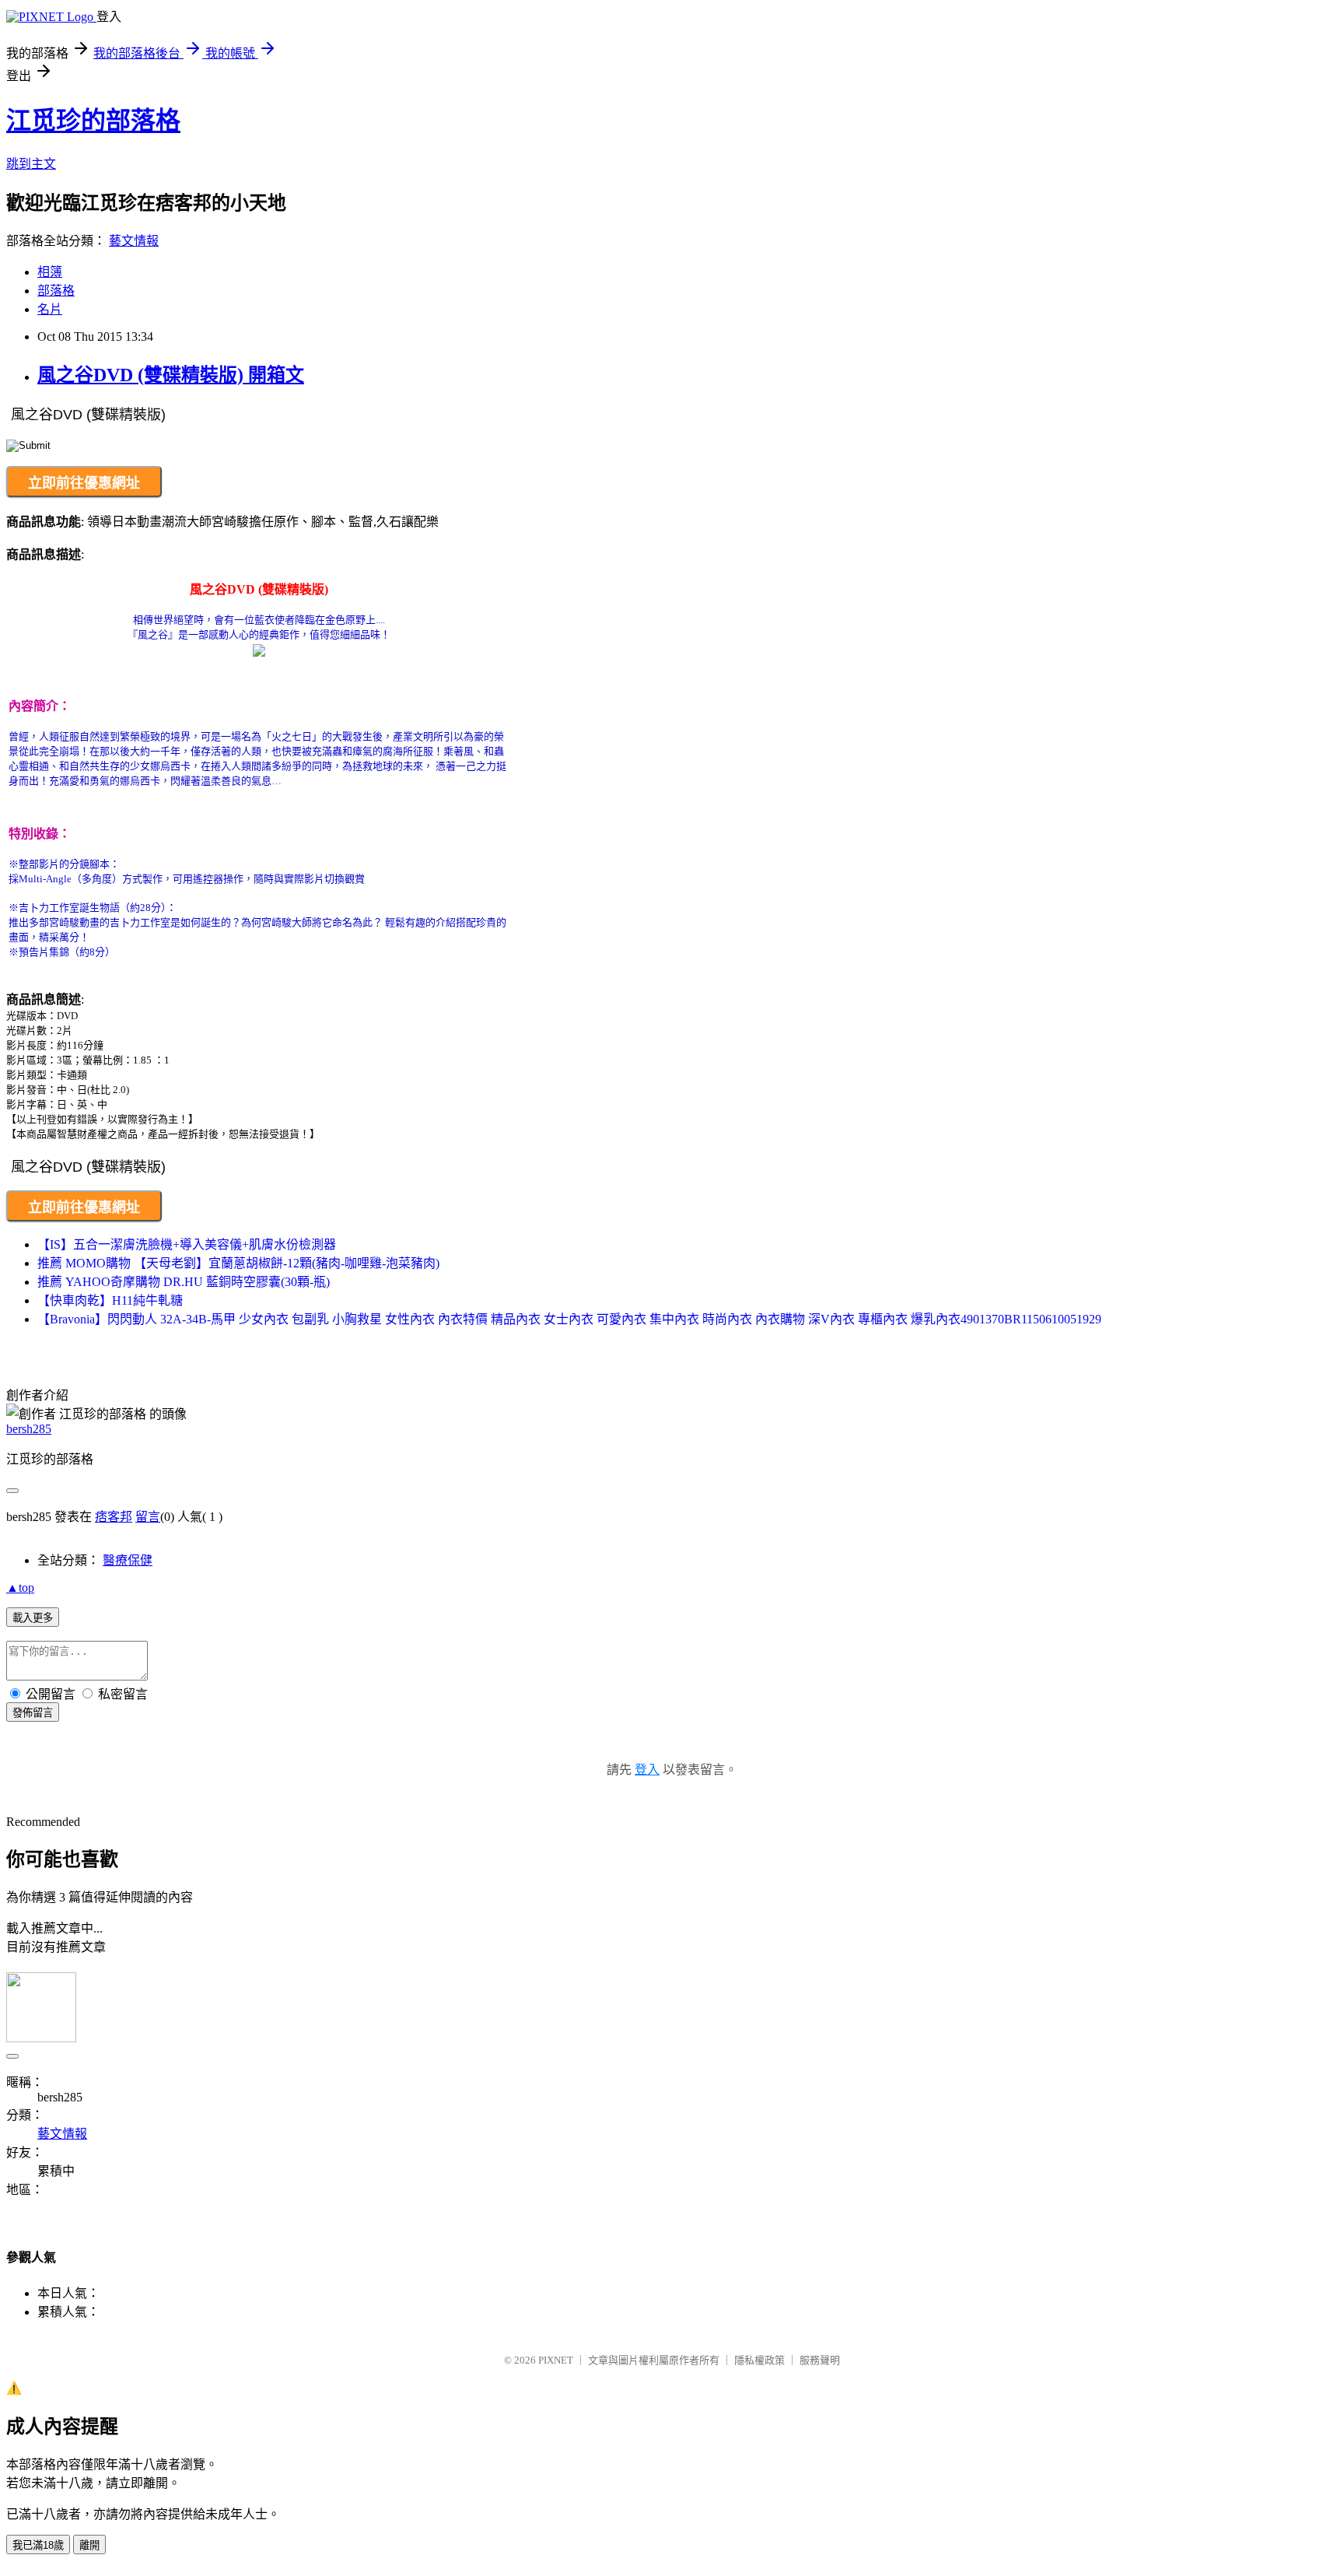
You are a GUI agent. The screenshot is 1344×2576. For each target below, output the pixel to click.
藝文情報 (134, 241)
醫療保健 (128, 1560)
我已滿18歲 (38, 2545)
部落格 (56, 291)
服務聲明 (820, 2360)
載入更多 (33, 1618)
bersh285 (29, 1429)
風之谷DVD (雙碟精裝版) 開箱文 (171, 375)
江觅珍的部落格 (93, 121)
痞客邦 (114, 1517)
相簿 (50, 272)
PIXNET (556, 2360)
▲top (20, 1588)
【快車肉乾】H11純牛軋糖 (110, 1300)
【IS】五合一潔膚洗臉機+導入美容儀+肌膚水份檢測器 (187, 1244)
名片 (50, 309)
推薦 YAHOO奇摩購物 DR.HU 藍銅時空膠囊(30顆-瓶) (184, 1282)
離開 (89, 2545)
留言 (148, 1517)
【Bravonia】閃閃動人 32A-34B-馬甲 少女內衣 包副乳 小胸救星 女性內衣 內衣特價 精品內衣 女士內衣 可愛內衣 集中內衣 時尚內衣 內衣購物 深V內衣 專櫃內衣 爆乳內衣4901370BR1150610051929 (569, 1319)
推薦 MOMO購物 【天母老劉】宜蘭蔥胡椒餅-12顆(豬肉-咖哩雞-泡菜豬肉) (238, 1263)
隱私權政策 (759, 2360)
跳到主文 (31, 164)
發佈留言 (33, 1713)
